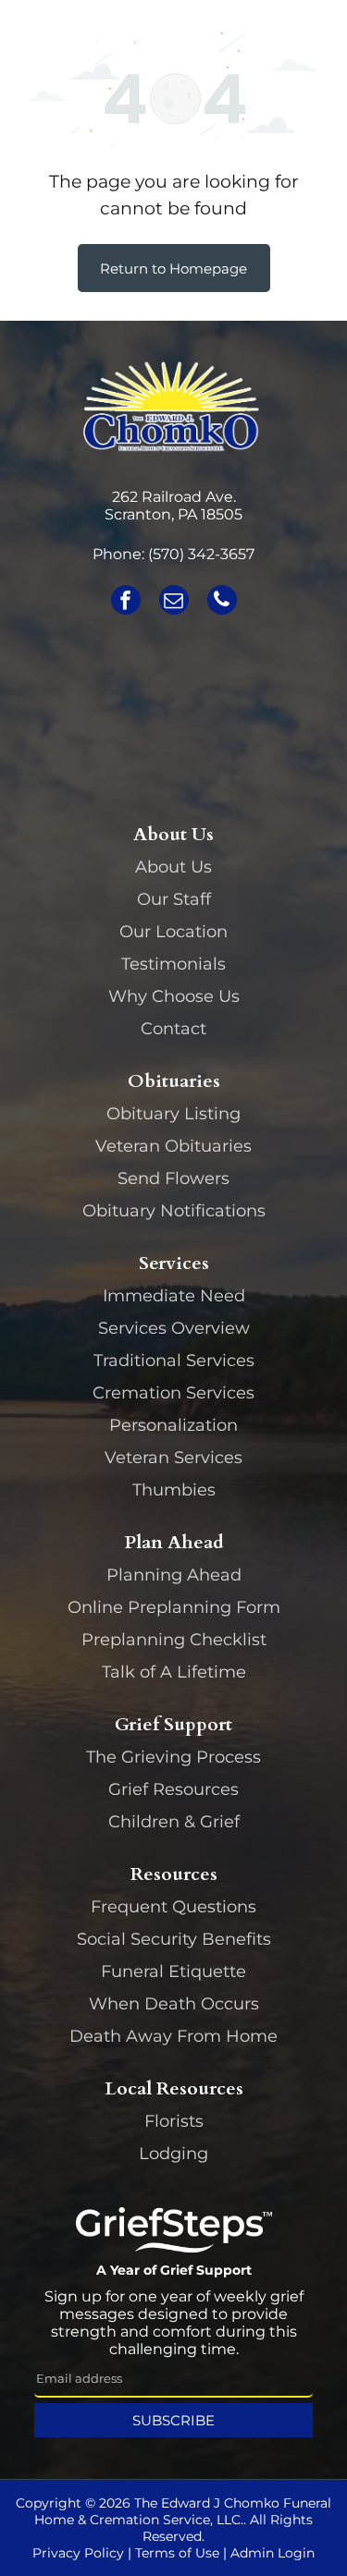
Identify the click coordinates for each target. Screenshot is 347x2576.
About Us (173, 867)
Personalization (173, 1425)
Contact (173, 1029)
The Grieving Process (173, 1757)
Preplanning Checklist (174, 1640)
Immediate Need (174, 1296)
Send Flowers (173, 1178)
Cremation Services (173, 1393)
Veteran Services (173, 1458)
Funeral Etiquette (173, 1972)
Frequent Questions (173, 1907)
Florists (174, 2121)
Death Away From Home (173, 2036)
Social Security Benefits (174, 1939)
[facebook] (126, 602)
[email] (174, 602)
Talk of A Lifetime (174, 1672)
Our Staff (174, 899)
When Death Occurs (174, 2004)
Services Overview (174, 1328)
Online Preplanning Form (174, 1607)
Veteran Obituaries (173, 1146)
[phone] (222, 602)
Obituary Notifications (174, 1211)
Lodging (173, 2154)
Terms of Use (177, 2553)
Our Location (173, 932)
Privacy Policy (78, 2553)
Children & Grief (174, 1822)
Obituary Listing (173, 1114)
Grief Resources (173, 1789)
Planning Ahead (174, 1575)
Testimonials (173, 964)
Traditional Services (174, 1361)
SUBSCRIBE (173, 2420)
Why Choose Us (174, 996)
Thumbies (174, 1490)
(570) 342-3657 (201, 554)
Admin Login (273, 2553)
